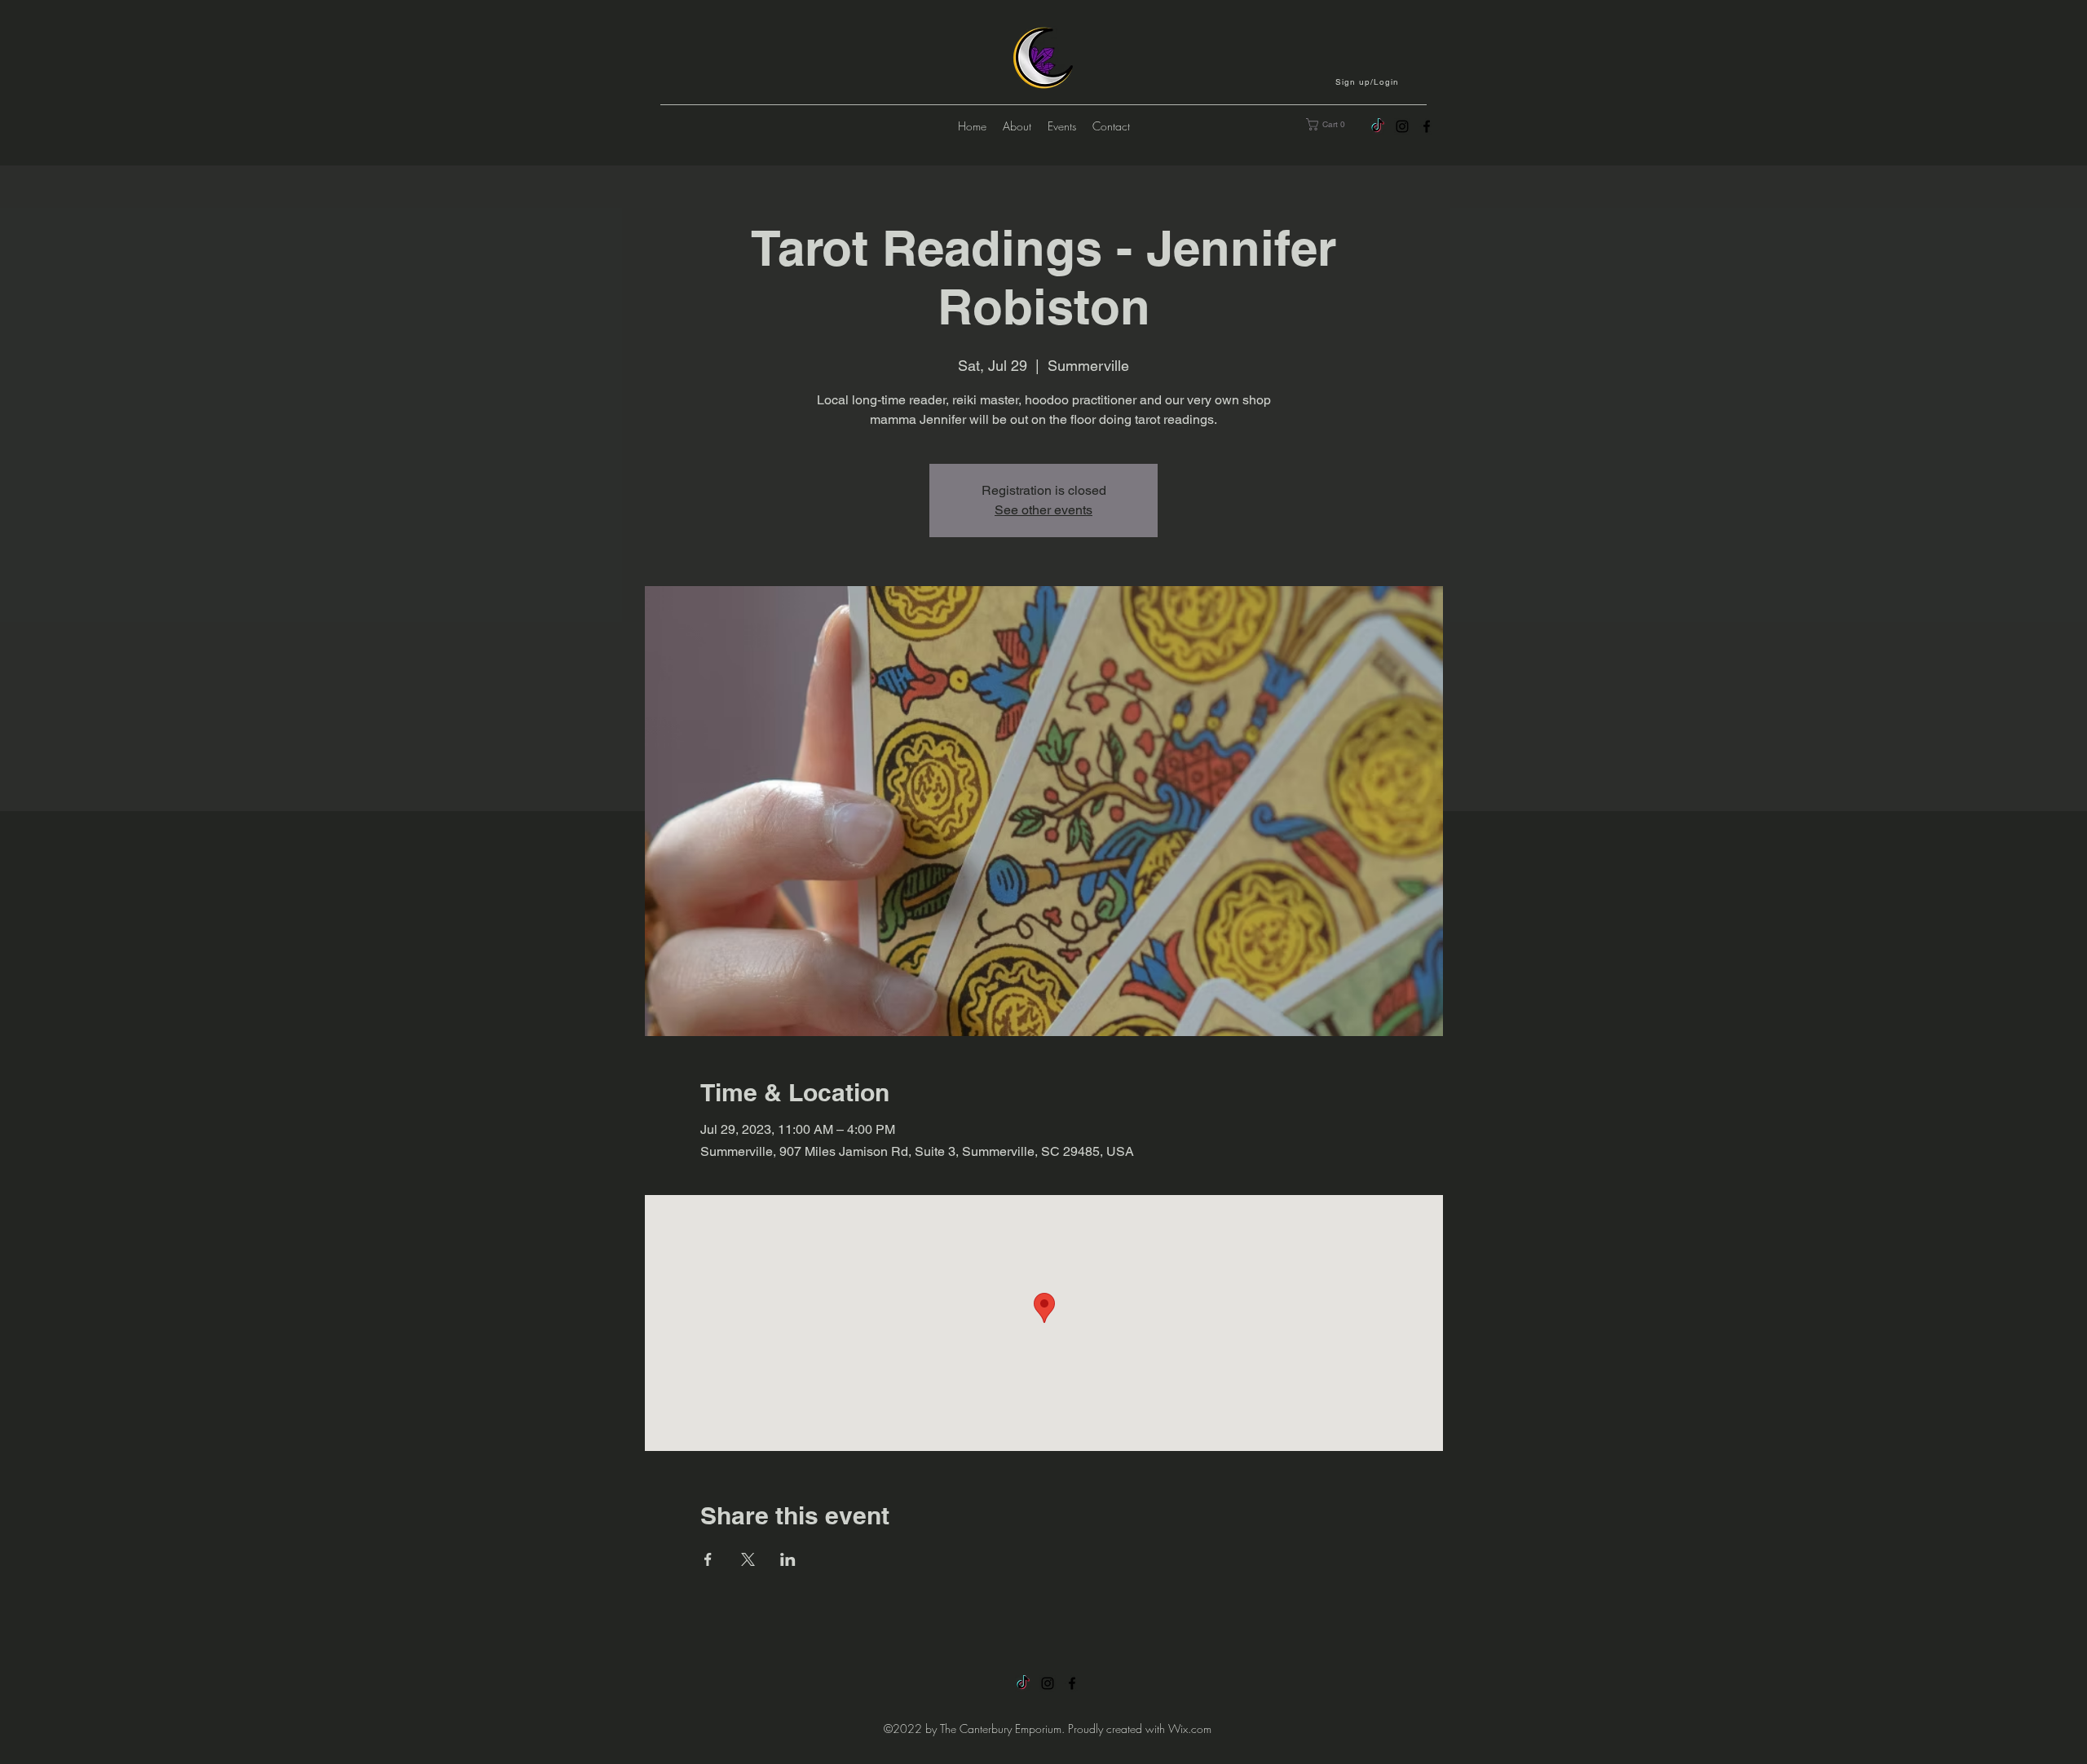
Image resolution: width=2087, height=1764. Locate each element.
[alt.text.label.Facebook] (1427, 126)
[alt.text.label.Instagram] (1402, 126)
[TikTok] (1378, 126)
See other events (1043, 510)
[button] (1369, 82)
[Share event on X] (748, 1559)
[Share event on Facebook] (708, 1559)
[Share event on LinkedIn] (788, 1559)
